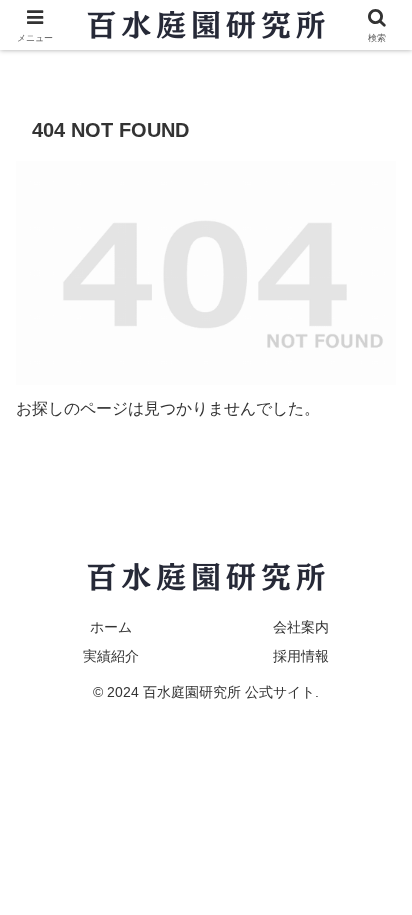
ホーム (111, 627)
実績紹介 (111, 656)
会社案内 (301, 627)
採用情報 (301, 656)
